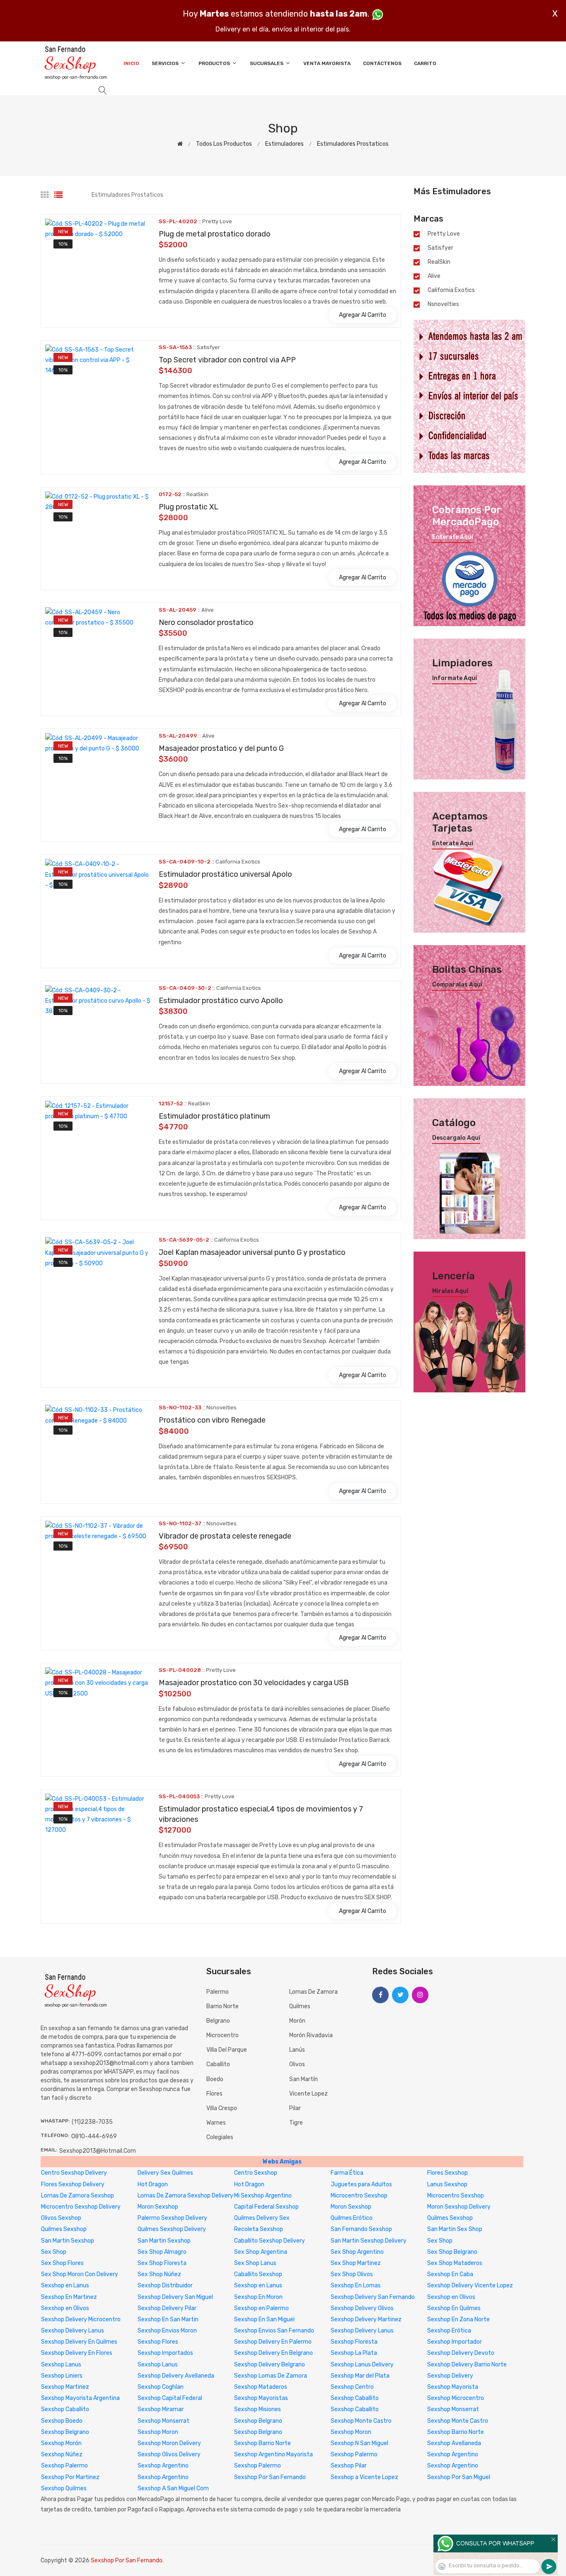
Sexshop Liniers (62, 2376)
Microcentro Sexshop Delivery (81, 2207)
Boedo (215, 2079)
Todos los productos (224, 144)
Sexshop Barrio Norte (456, 2432)
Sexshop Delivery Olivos (362, 2308)
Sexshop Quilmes (64, 2488)
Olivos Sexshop (61, 2218)
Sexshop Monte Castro (361, 2421)
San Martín (304, 2079)
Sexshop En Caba (450, 2274)
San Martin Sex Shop (455, 2229)
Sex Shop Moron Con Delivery (80, 2274)
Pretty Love (444, 234)
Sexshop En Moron (258, 2297)
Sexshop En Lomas (356, 2285)
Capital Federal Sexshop (266, 2207)
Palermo (218, 1992)
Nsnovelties (443, 304)
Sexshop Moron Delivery (169, 2443)
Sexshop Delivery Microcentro (81, 2319)
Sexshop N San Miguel (359, 2443)
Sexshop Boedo (62, 2421)
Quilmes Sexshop (450, 2218)
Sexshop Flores (158, 2342)
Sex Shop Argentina (261, 2252)
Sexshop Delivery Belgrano (270, 2365)
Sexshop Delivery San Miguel (175, 2297)
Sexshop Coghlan (161, 2387)
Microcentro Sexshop (359, 2196)
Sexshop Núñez (62, 2454)
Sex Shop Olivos (352, 2274)
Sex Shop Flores (62, 2263)
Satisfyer (440, 248)
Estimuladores (284, 144)
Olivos (297, 2064)
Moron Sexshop (158, 2207)
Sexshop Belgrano (258, 2421)
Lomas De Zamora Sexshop (77, 2196)
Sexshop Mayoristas (261, 2398)
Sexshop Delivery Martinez (366, 2319)
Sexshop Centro (352, 2387)
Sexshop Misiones (258, 2409)
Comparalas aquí (457, 985)
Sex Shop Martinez (356, 2263)
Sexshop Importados (165, 2353)
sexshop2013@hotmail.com (98, 2151)
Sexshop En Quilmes (454, 2308)
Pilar (295, 2108)
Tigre (296, 2123)
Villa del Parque (227, 2050)
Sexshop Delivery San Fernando (373, 2297)
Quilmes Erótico (352, 2218)
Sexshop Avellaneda (454, 2443)
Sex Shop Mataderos (455, 2263)
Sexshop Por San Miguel (459, 2477)
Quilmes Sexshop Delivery (172, 2229)
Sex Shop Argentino (357, 2252)
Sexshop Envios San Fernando (274, 2331)
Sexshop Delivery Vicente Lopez (470, 2285)
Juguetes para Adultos (361, 2184)
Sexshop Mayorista (453, 2387)
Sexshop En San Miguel (264, 2319)
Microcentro (223, 2035)
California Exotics (451, 290)
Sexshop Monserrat (453, 2409)
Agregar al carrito (363, 315)
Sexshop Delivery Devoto (461, 2353)
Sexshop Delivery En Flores (77, 2353)
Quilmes (300, 2006)
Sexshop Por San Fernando (270, 2477)
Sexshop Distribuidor (165, 2285)
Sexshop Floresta (354, 2342)
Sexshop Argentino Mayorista (273, 2454)
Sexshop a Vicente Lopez (364, 2477)
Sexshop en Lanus (65, 2285)
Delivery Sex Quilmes (165, 2173)
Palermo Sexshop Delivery (172, 2218)
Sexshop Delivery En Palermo (273, 2342)
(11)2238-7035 (92, 2122)
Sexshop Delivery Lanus (73, 2331)
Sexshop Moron (158, 2432)
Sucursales (267, 63)
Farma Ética (347, 2173)
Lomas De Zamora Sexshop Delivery (185, 2196)
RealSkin (439, 262)
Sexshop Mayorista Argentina (80, 2398)
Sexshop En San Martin (168, 2319)
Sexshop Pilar (349, 2466)
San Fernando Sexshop (361, 2229)
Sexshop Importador (455, 2342)
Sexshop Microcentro (456, 2398)
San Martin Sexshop (68, 2241)
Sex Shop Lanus (255, 2263)
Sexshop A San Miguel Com (173, 2488)
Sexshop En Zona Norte (458, 2319)
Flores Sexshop (447, 2173)
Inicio (131, 63)
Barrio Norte (223, 2006)
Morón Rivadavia (311, 2035)
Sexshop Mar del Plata (360, 2376)
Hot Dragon (153, 2184)
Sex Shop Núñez (159, 2274)
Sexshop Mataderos (261, 2387)
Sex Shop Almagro (162, 2252)
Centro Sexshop (256, 2173)
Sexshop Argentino (453, 2454)
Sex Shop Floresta (162, 2263)
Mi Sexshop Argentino (263, 2196)
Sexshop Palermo (354, 2454)
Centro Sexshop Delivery (74, 2173)
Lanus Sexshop (447, 2184)
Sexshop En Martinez (69, 2297)
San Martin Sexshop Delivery (369, 2241)
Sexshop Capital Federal (170, 2398)
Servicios (166, 63)
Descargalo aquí (456, 1138)
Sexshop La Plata (354, 2353)
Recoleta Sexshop (259, 2229)
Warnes (216, 2123)
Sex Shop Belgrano (452, 2252)
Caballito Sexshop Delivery (270, 2241)
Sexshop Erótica (449, 2331)
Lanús (297, 2050)
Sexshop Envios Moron (167, 2331)
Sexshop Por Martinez (70, 2477)
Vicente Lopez (308, 2094)
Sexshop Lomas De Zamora (271, 2376)
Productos (215, 63)
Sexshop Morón (61, 2443)
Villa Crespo (222, 2108)
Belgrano (218, 2021)
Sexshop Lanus (61, 2365)
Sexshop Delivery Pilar (167, 2308)
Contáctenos (382, 63)
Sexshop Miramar (161, 2409)
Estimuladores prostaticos (353, 144)
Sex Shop (440, 2241)
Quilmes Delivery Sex (262, 2218)
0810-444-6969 (94, 2136)
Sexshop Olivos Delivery (169, 2454)
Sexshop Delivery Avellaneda (176, 2376)
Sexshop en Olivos (451, 2297)
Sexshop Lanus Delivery (362, 2365)
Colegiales (220, 2137)
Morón (297, 2021)
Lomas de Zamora (313, 1992)
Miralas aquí (450, 1291)
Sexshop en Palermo (261, 2308)
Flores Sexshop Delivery (73, 2184)
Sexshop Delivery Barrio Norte (467, 2365)
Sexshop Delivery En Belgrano (273, 2353)
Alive (434, 276)
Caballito (218, 2064)
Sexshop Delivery (450, 2376)
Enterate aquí (453, 537)
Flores (214, 2094)
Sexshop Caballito (355, 2398)
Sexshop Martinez (65, 2387)
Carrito (425, 63)
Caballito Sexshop (258, 2274)
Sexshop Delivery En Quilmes (79, 2342)
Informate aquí (455, 678)
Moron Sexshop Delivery (459, 2207)
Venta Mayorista (327, 63)
